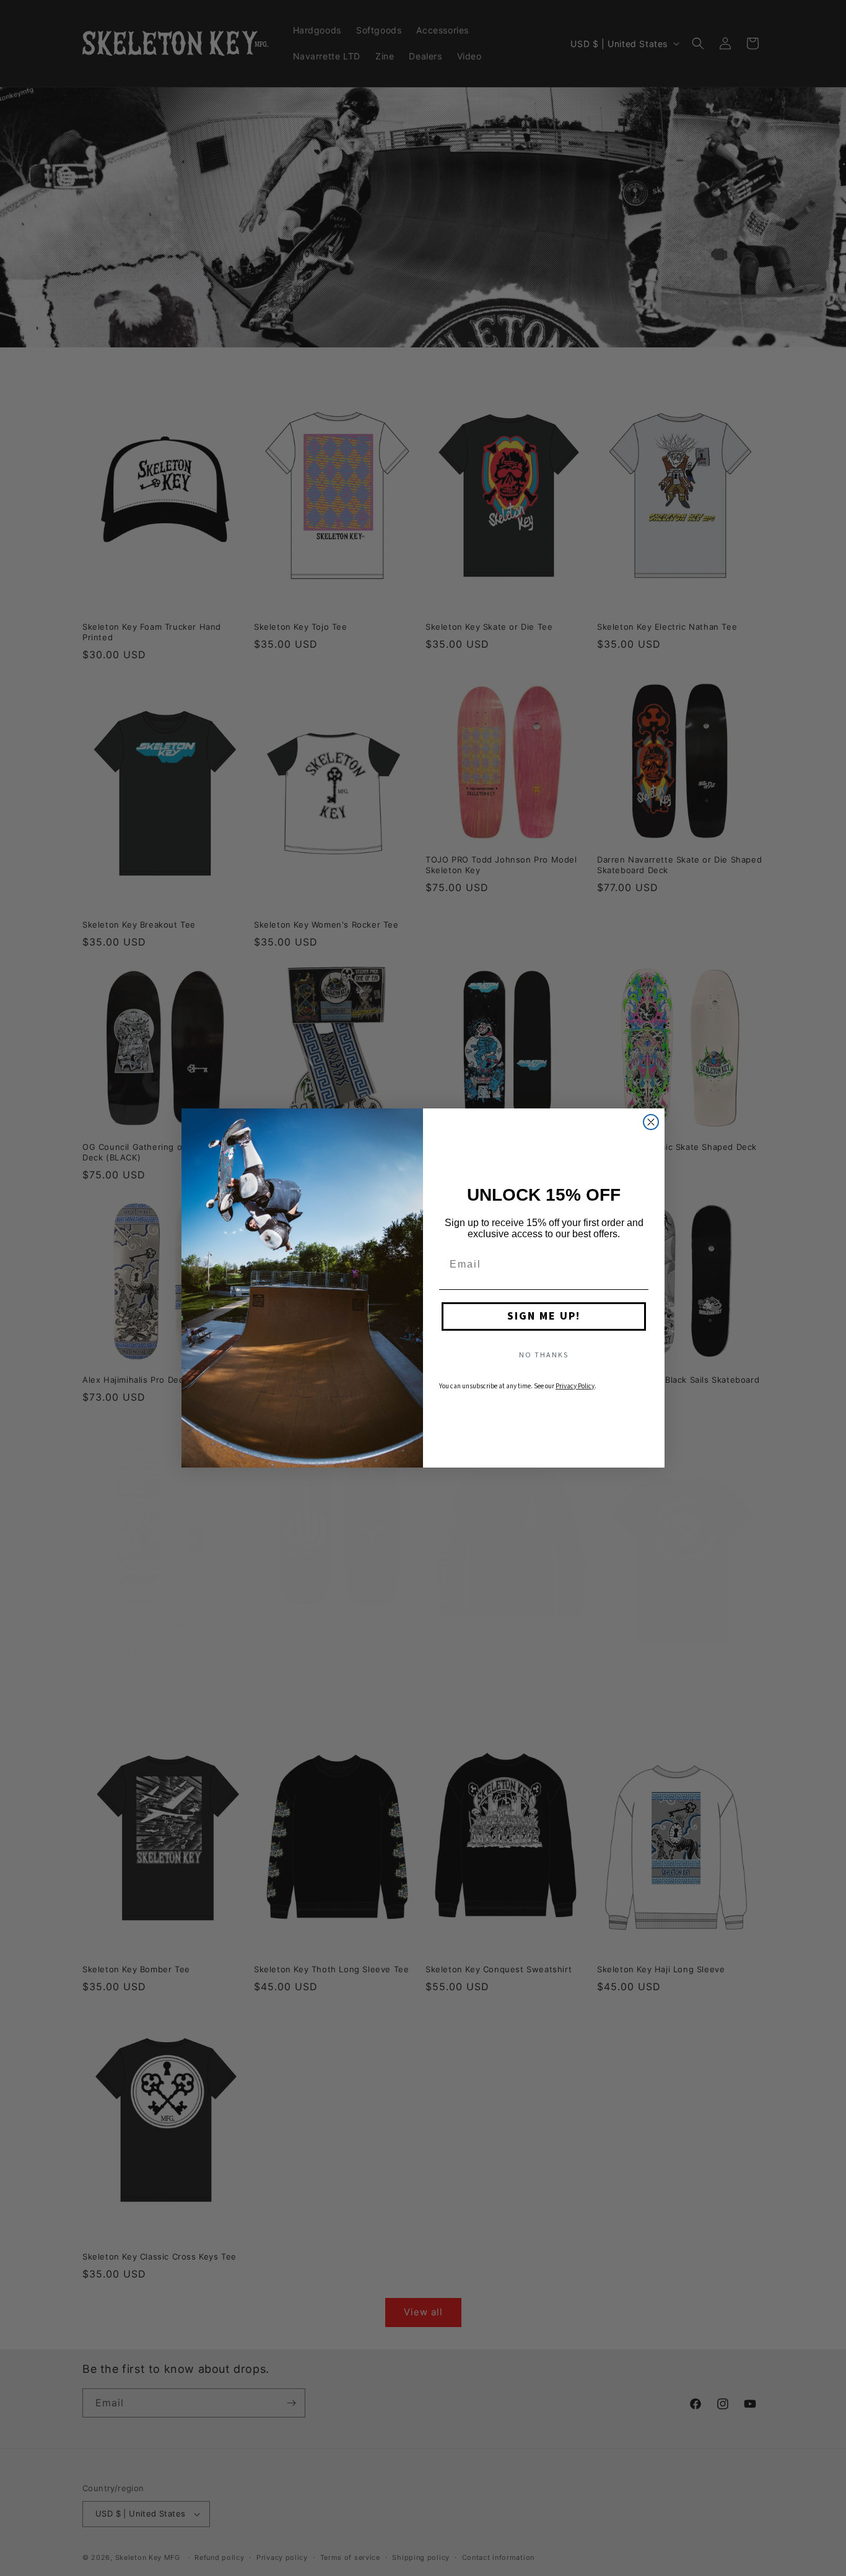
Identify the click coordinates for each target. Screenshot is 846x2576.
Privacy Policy (575, 1386)
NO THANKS (544, 1355)
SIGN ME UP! (544, 1316)
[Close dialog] (651, 1122)
